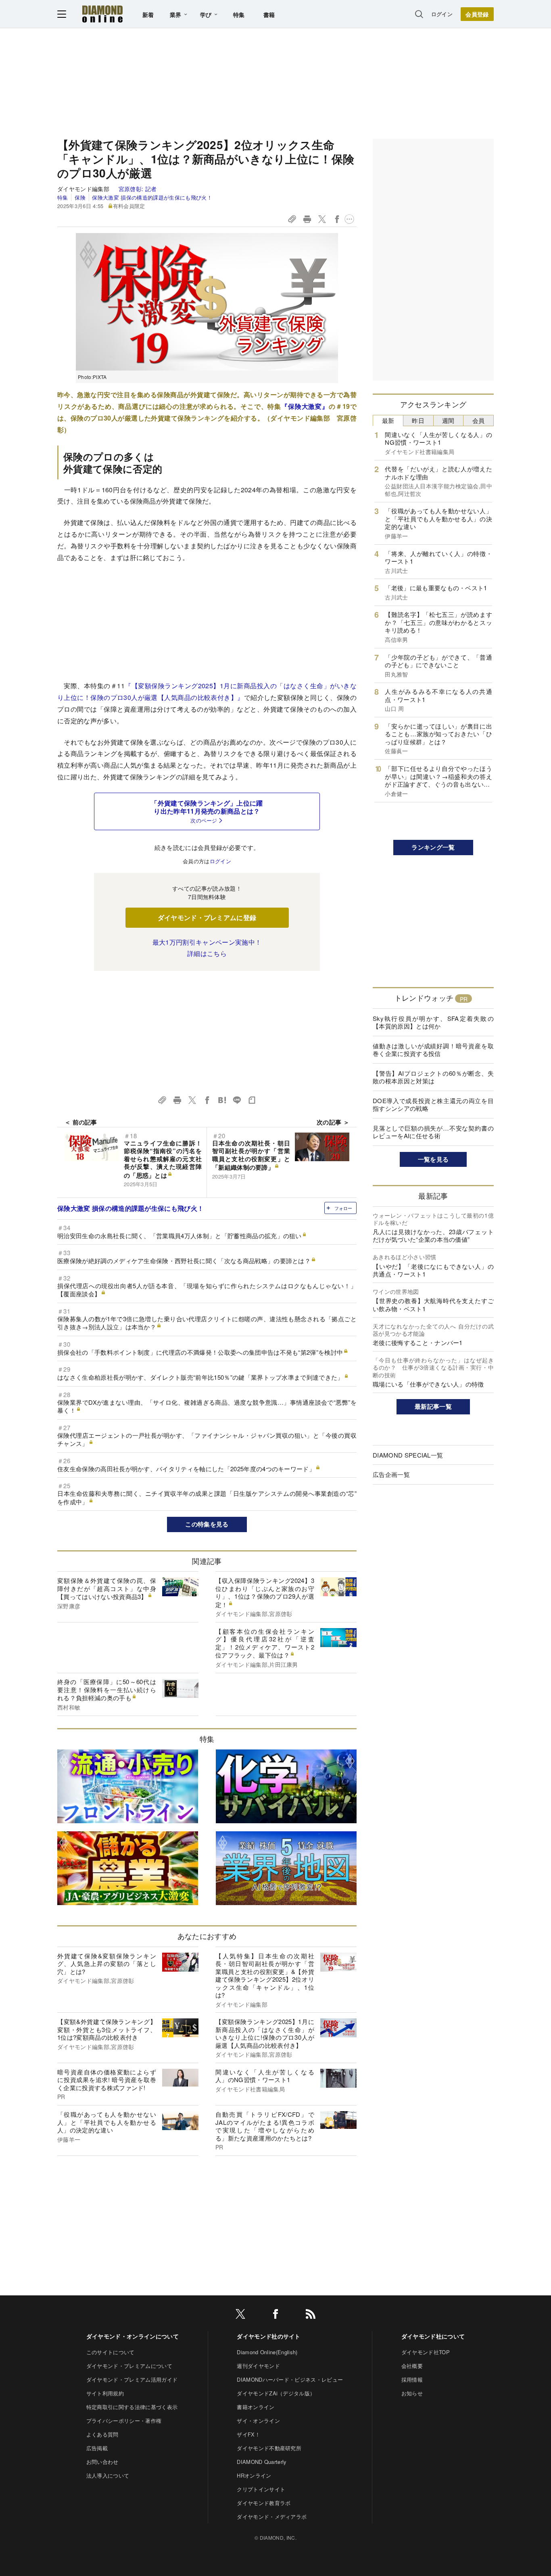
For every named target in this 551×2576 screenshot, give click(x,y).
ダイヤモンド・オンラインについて (133, 2336)
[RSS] (311, 2315)
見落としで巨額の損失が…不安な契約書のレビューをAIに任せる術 (433, 1132)
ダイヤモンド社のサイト (269, 2336)
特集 (239, 15)
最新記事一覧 (433, 1406)
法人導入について (108, 2475)
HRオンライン (254, 2475)
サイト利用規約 (105, 2393)
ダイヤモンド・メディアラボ (272, 2517)
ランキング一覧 (433, 847)
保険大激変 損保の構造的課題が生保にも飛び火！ (152, 197)
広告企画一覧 (391, 1474)
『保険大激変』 (305, 406)
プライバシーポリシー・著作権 (124, 2421)
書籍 (269, 15)
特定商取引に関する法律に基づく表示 (132, 2407)
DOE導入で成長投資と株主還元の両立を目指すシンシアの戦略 (433, 1105)
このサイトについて (111, 2352)
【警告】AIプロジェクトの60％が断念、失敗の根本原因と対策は (433, 1077)
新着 (148, 15)
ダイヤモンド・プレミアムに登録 (207, 917)
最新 (388, 420)
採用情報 (412, 2379)
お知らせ (412, 2393)
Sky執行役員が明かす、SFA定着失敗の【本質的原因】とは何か (433, 1022)
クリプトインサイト (261, 2489)
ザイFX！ (248, 2434)
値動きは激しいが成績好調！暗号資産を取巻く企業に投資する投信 (433, 1050)
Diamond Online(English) (267, 2352)
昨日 (418, 420)
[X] (240, 2315)
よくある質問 (102, 2434)
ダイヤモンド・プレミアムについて (129, 2366)
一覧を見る (433, 1159)
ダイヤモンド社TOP (426, 2352)
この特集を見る (207, 1524)
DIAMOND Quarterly (262, 2462)
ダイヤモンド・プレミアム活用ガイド (132, 2379)
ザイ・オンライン (258, 2421)
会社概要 (412, 2366)
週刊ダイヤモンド (258, 2366)
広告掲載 (97, 2448)
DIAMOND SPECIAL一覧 (408, 1455)
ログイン (442, 14)
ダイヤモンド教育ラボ (264, 2503)
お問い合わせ (102, 2462)
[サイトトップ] (102, 14)
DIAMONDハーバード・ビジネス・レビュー (290, 2379)
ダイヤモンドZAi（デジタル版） (276, 2393)
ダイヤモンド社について (433, 2336)
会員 (479, 420)
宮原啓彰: (138, 189)
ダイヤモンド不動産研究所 (269, 2448)
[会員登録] (477, 14)
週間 (448, 420)
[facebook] (275, 2315)
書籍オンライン (256, 2407)
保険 (80, 197)
